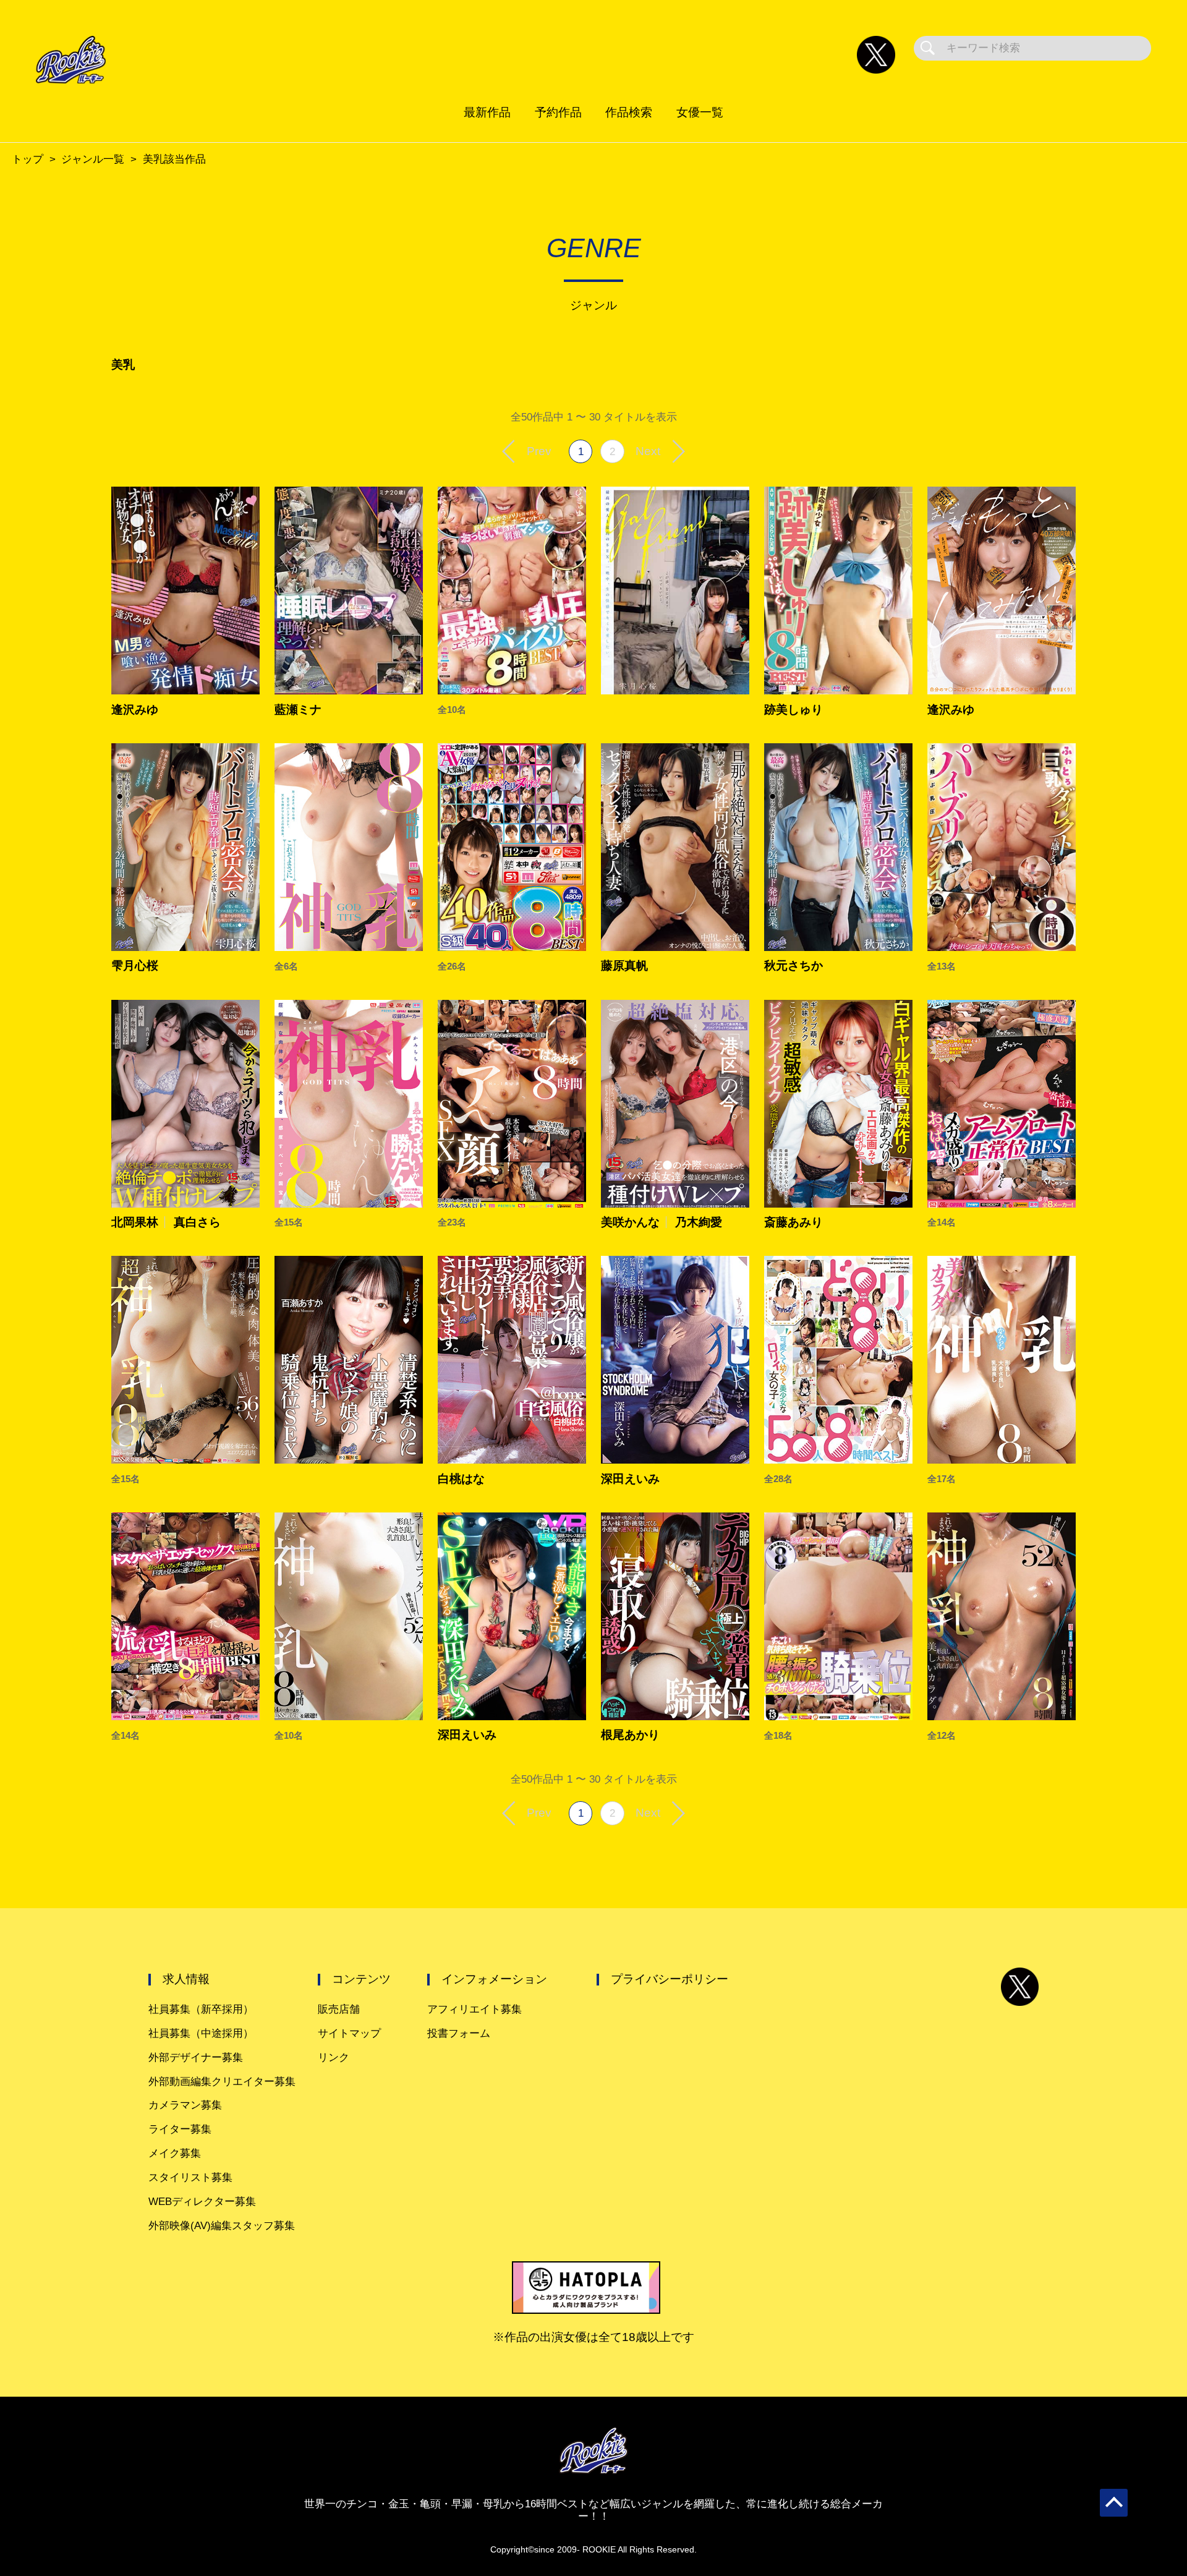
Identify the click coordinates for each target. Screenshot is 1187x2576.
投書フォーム (459, 2033)
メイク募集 (175, 2153)
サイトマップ (349, 2033)
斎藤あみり (793, 1222)
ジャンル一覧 (93, 159)
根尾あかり (630, 1735)
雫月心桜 (135, 966)
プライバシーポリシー (670, 1979)
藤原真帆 (624, 966)
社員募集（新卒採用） (201, 2009)
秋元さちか (793, 966)
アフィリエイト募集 (474, 2009)
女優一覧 (700, 112)
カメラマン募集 (185, 2105)
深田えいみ (630, 1479)
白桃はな (461, 1479)
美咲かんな (630, 1222)
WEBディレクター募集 (202, 2202)
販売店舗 (339, 2009)
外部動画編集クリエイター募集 (222, 2082)
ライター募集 (180, 2129)
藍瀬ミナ (298, 710)
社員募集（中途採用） (201, 2033)
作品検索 (629, 112)
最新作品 (487, 112)
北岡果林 (135, 1222)
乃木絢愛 (699, 1222)
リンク (334, 2058)
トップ (28, 159)
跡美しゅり (793, 710)
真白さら (197, 1222)
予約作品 (558, 112)
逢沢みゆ (135, 710)
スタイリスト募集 (190, 2177)
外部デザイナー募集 (196, 2058)
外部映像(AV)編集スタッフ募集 (222, 2226)
